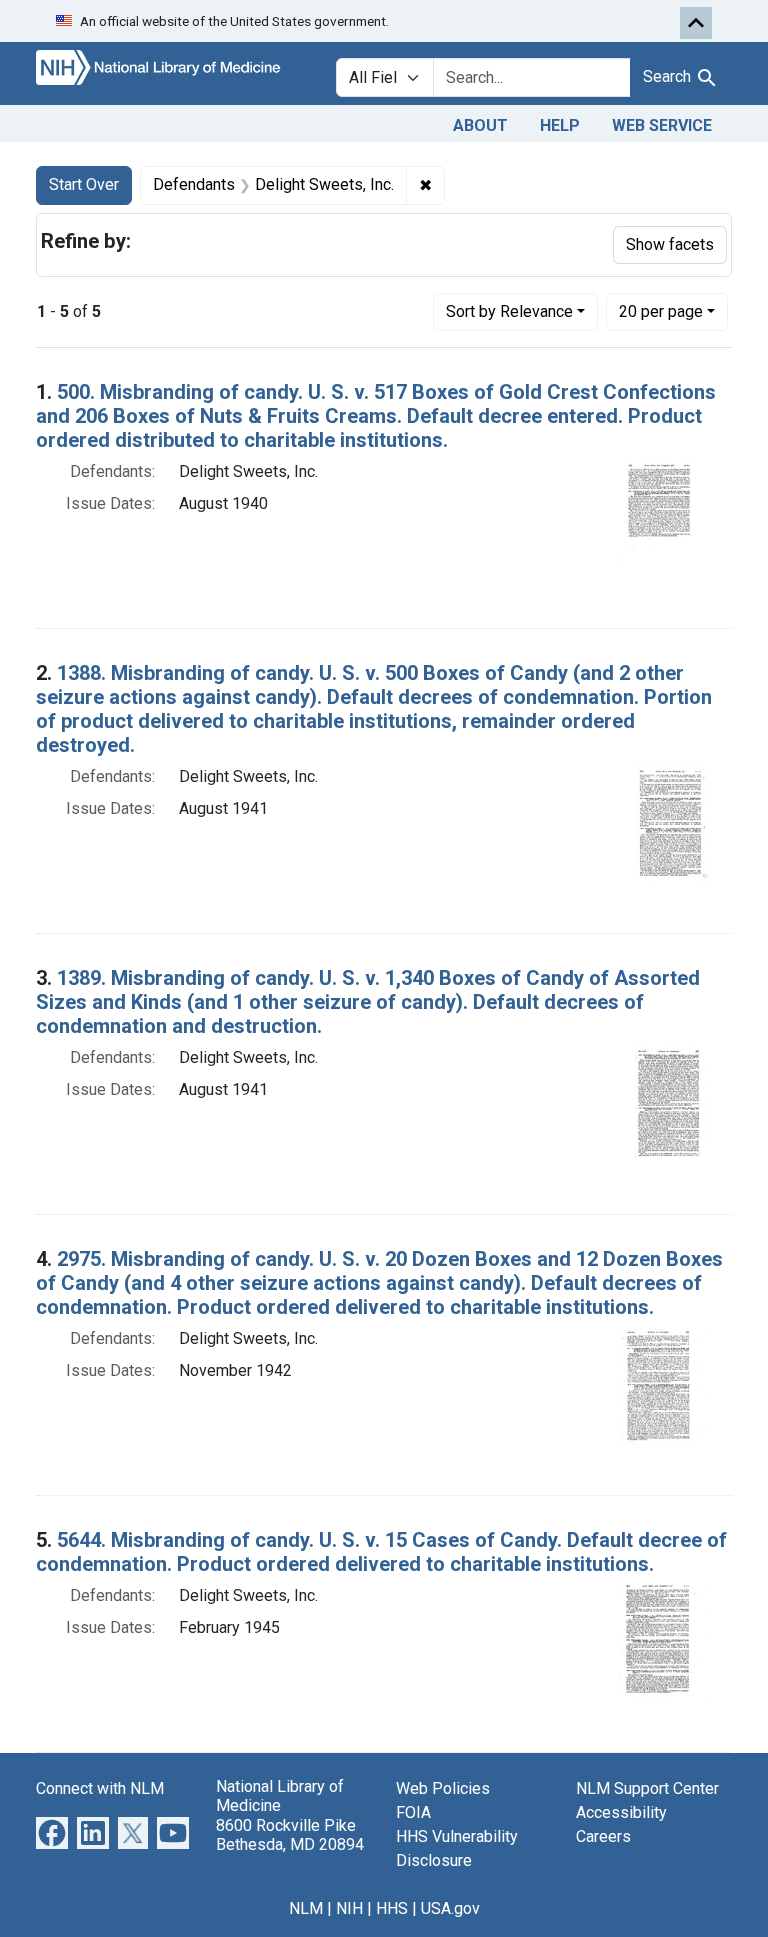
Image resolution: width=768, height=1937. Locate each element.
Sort (509, 311)
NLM (306, 1908)
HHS (392, 1908)
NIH (349, 1908)
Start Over (84, 184)
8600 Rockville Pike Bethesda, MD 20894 (290, 1835)
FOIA (413, 1812)
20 (661, 311)
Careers (603, 1836)
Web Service (662, 125)
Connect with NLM (100, 1788)
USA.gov (450, 1908)
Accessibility (621, 1812)
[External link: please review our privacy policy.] (52, 1832)
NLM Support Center (647, 1788)
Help (560, 125)
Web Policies (443, 1788)
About (480, 125)
